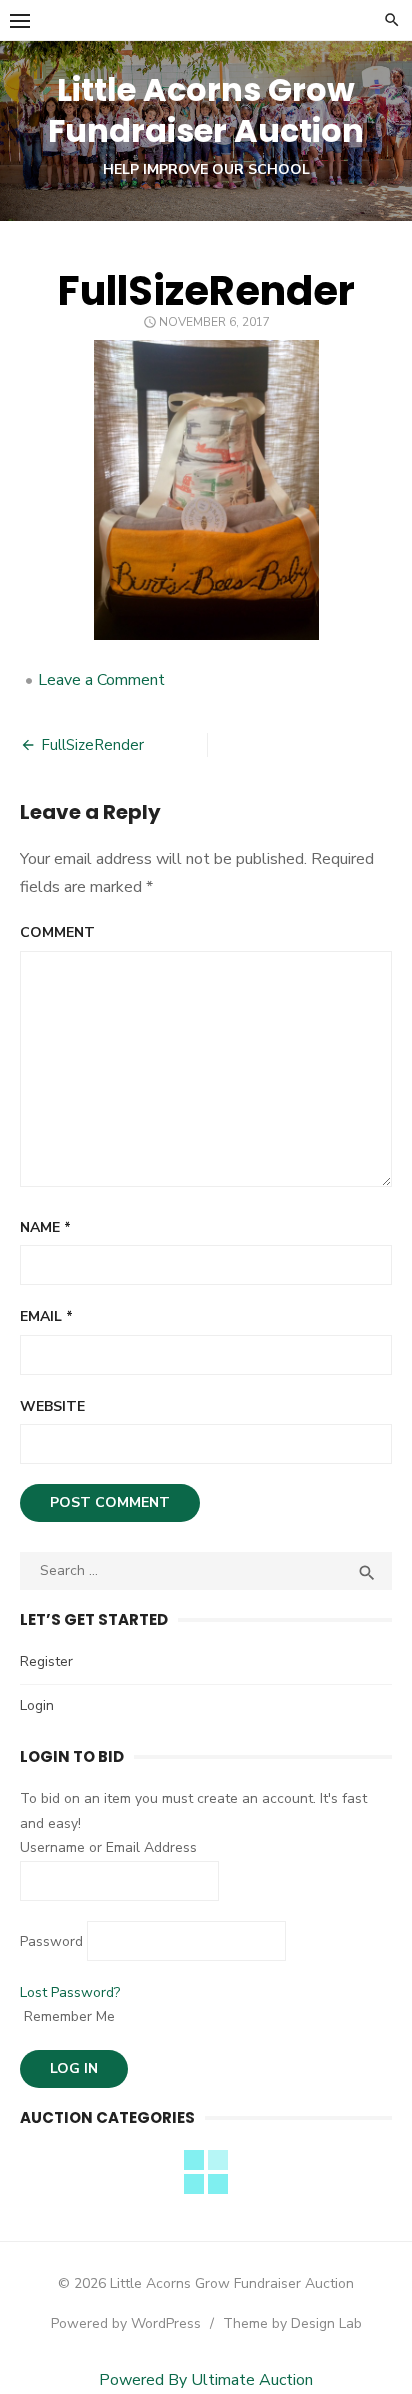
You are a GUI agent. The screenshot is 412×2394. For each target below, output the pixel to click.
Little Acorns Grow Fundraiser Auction (206, 110)
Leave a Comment (101, 680)
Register (46, 1661)
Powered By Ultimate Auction (206, 2380)
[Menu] (20, 20)
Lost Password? (70, 1992)
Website (52, 1406)
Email (46, 1316)
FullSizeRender (92, 745)
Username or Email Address (108, 1847)
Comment (57, 932)
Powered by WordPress (126, 2323)
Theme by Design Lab (292, 2323)
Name (45, 1227)
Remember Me (67, 2016)
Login (37, 1705)
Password (51, 1941)
